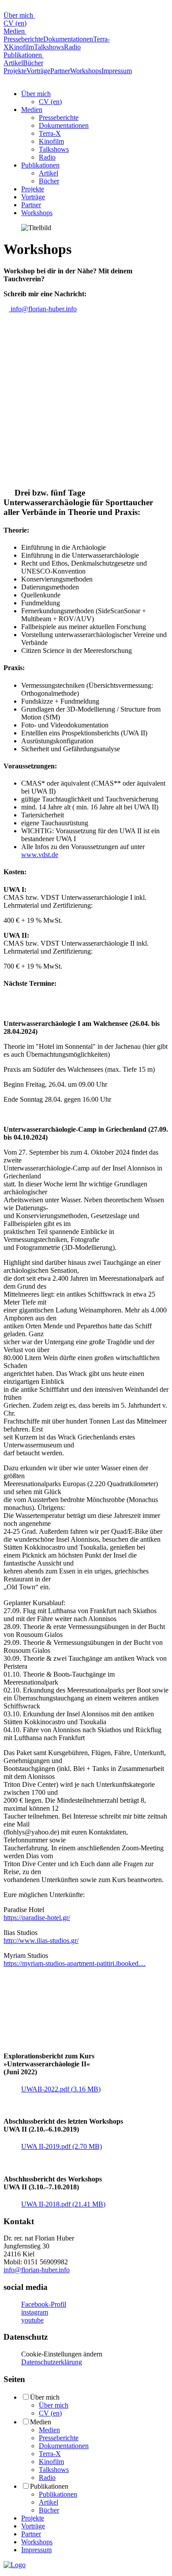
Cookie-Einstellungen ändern (62, 2354)
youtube (32, 2320)
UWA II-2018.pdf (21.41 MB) (63, 2204)
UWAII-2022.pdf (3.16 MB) (61, 2089)
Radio (72, 47)
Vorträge (38, 71)
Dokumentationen (68, 39)
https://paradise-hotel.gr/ (37, 1918)
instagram (35, 2312)
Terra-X (50, 133)
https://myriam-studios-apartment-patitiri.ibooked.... (75, 1963)
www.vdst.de (40, 855)
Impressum (117, 71)
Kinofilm (21, 47)
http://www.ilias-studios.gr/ (41, 1940)
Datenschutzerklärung (52, 2362)
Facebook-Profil (44, 2304)
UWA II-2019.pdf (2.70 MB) (62, 2146)
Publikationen (24, 55)
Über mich (19, 15)
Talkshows (49, 47)
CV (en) (15, 23)
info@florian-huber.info (43, 309)
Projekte (15, 71)
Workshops (86, 71)
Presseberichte (23, 39)
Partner (60, 71)
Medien (15, 31)
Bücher (33, 63)
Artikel (13, 63)
